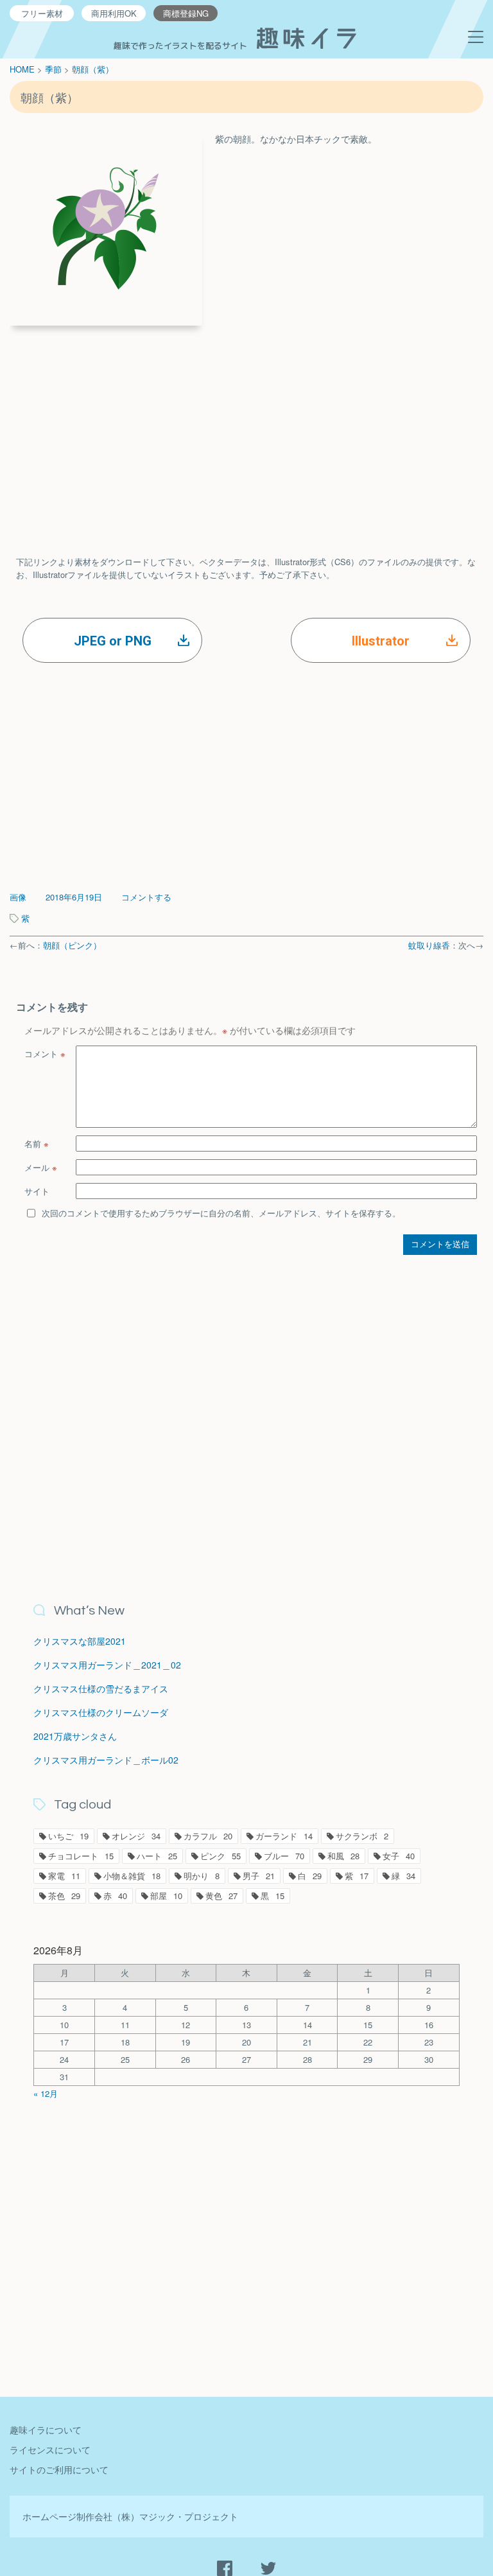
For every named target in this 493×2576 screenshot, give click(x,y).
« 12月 (46, 2093)
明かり (202, 1876)
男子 (259, 1876)
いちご (68, 1836)
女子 (399, 1856)
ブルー (284, 1856)
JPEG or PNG (113, 641)
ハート (157, 1856)
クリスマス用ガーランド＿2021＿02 (107, 1665)
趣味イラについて (46, 2430)
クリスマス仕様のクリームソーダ (101, 1712)
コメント (45, 1054)
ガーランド (284, 1836)
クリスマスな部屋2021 (80, 1641)
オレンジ (136, 1836)
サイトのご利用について (59, 2469)
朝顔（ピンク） (72, 945)
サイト (37, 1191)
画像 (18, 897)
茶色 (64, 1896)
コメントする (146, 897)
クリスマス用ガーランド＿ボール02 (106, 1760)
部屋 (166, 1896)
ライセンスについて (50, 2449)
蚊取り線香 (429, 945)
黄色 (221, 1896)
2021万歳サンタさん (75, 1736)
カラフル (208, 1836)
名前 (37, 1143)
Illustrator (381, 641)
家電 (64, 1876)
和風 (343, 1856)
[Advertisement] (246, 428)
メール (41, 1167)
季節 (53, 69)
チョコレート (81, 1856)
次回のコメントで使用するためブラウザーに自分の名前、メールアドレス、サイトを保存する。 (221, 1213)
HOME (22, 69)
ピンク (221, 1856)
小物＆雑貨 (132, 1876)
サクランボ (362, 1836)
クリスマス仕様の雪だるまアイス (101, 1688)
